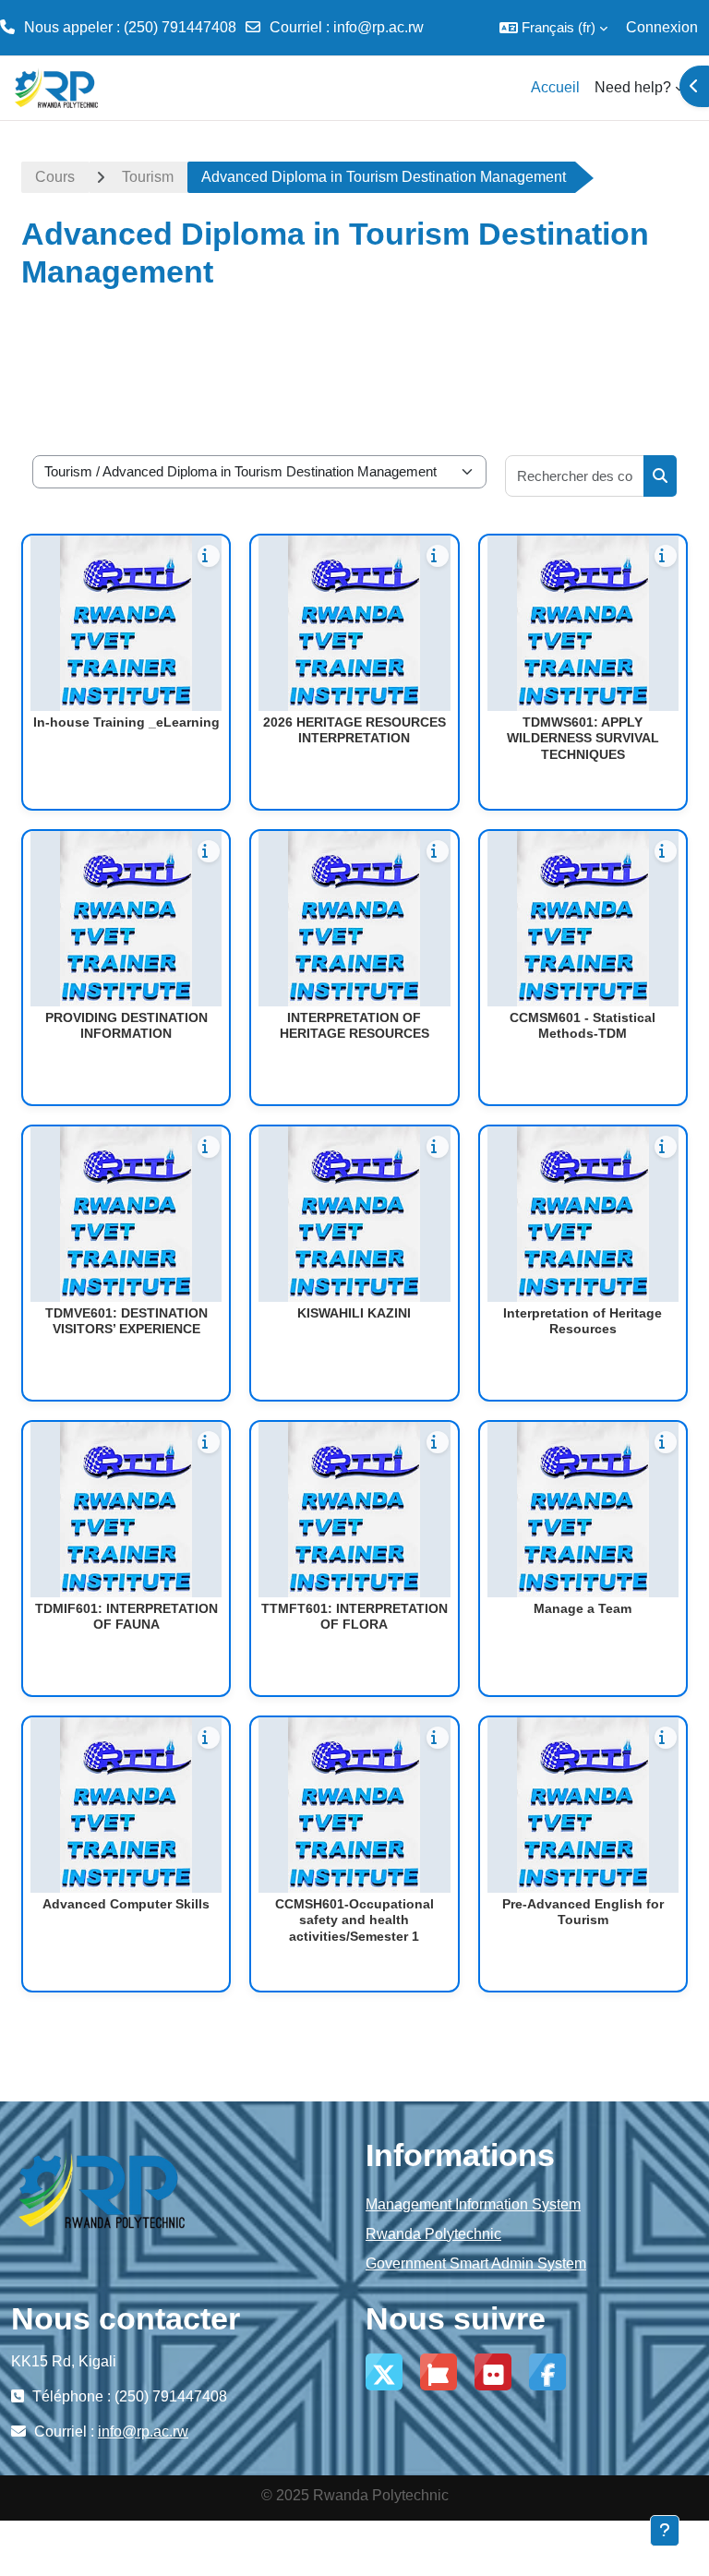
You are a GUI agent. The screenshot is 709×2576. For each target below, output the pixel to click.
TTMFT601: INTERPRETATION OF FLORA (354, 1617)
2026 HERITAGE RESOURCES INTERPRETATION (354, 730)
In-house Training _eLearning (126, 722)
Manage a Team (583, 1608)
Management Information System (473, 2204)
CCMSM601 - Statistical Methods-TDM (583, 1026)
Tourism (148, 177)
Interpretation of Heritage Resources (583, 1321)
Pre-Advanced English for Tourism (583, 1912)
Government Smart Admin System (476, 2263)
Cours (55, 177)
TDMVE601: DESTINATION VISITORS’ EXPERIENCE (126, 1321)
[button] (553, 28)
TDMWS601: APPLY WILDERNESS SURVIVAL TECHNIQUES (583, 738)
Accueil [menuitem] (555, 87)
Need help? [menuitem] (633, 87)
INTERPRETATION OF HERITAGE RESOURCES (354, 1026)
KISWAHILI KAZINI (354, 1313)
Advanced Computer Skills (126, 1904)
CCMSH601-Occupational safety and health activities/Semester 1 (354, 1920)
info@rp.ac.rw (379, 27)
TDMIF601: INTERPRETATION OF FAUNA (126, 1617)
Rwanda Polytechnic (433, 2234)
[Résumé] (209, 556)
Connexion (662, 27)
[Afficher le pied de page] (665, 2531)
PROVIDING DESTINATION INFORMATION (126, 1026)
